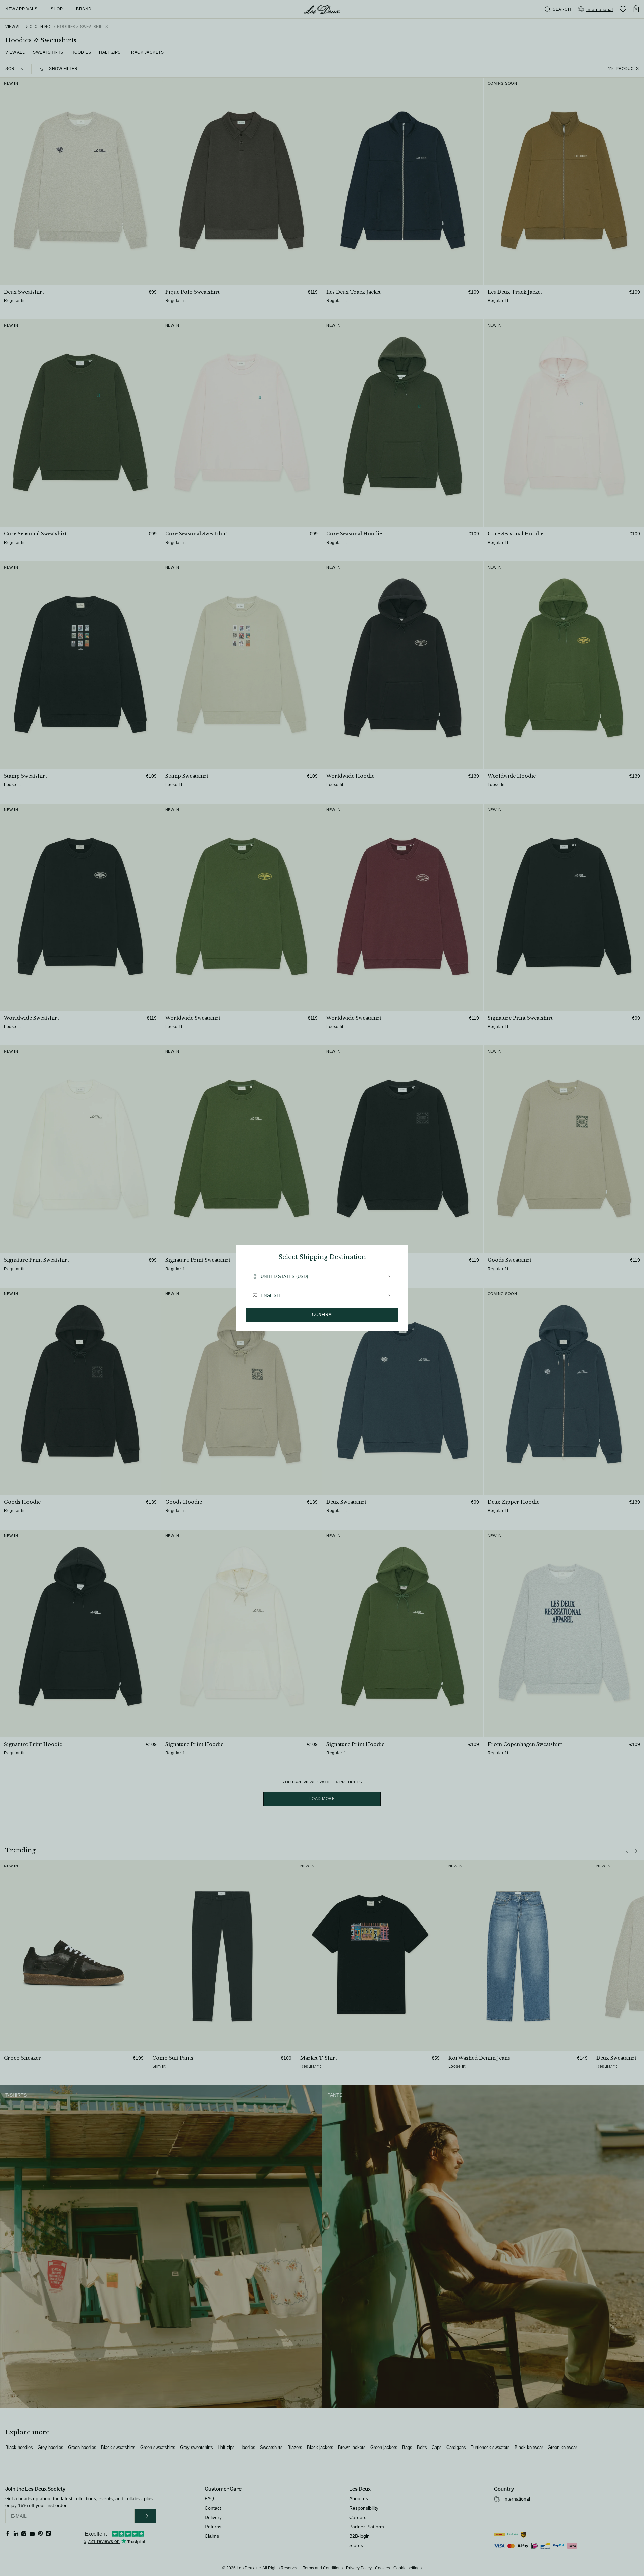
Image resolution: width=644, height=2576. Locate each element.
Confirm (322, 1315)
